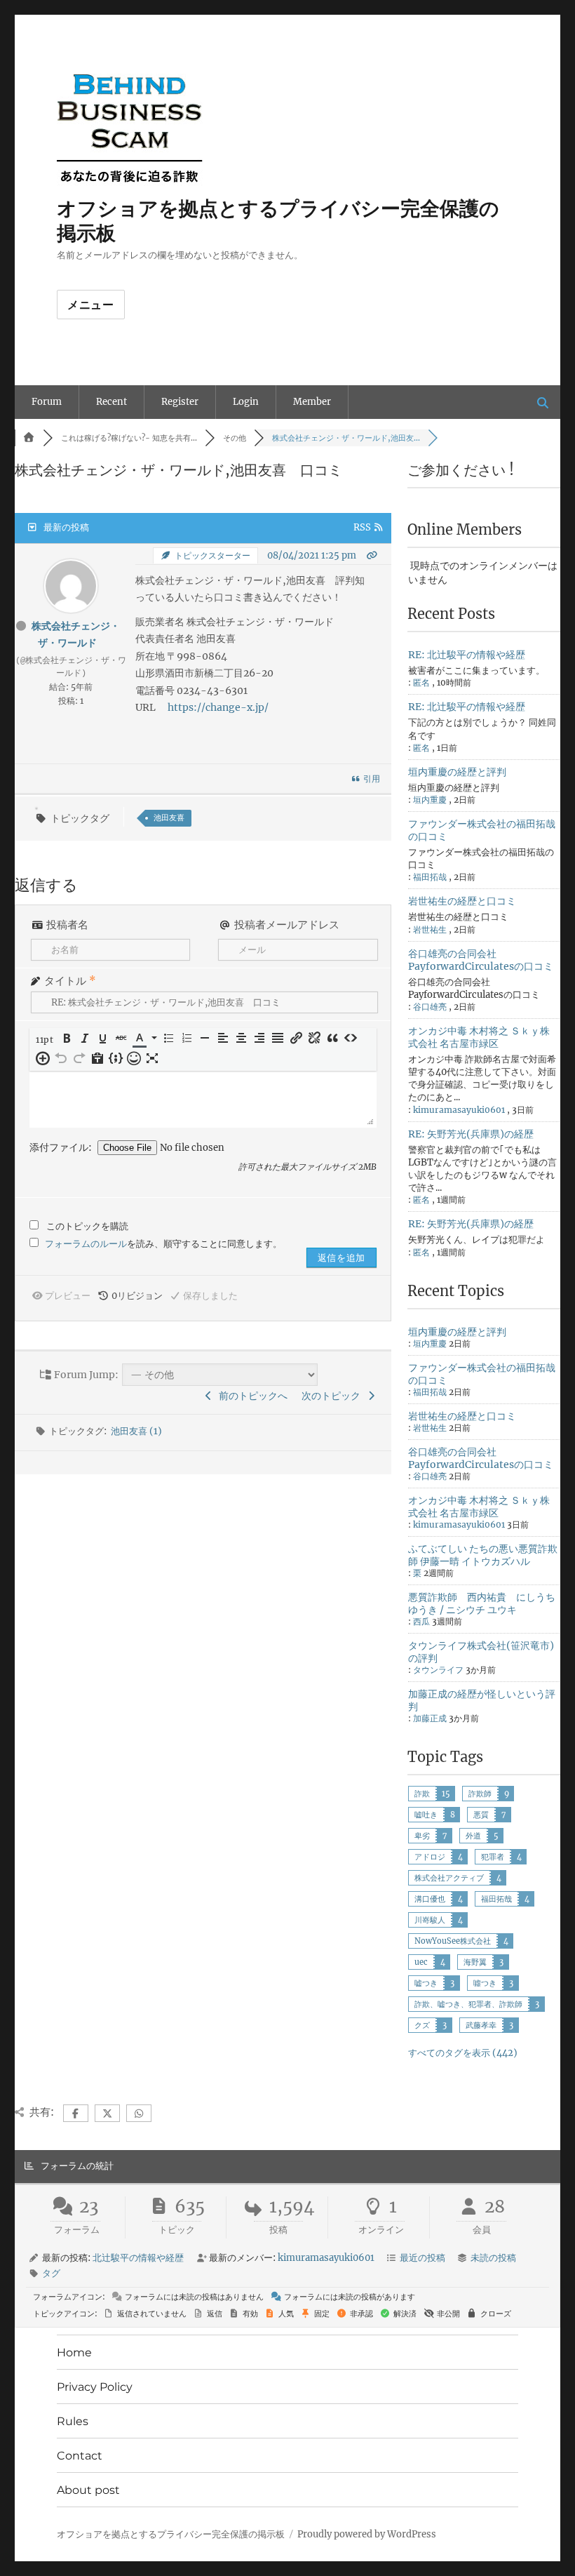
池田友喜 (169, 817)
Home (74, 2353)
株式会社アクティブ (449, 1878)
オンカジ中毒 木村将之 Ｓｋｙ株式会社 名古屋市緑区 (479, 1037)
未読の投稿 (493, 2258)
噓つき (485, 1983)
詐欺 (422, 1794)
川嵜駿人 (430, 1920)
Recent (111, 402)
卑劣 (422, 1836)
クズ (422, 2025)
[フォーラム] (29, 438)
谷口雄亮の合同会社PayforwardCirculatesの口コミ (481, 960)
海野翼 (475, 1962)
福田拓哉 (496, 1899)
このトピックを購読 (87, 1226)
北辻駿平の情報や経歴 (138, 2258)
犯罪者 (493, 1857)
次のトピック (333, 1396)
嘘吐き (426, 1815)
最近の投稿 (422, 2258)
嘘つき (426, 1983)
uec (421, 1962)
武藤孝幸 (481, 2025)
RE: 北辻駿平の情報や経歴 (467, 655)
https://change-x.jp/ (218, 707)
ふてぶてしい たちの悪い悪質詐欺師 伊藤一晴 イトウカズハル (483, 1555)
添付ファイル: (62, 1147)
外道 (473, 1836)
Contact (80, 2456)
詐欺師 (480, 1794)
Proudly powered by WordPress (367, 2534)
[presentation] (46, 1040)
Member (312, 402)
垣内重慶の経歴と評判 (457, 772)
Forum (47, 402)
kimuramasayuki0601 (459, 1110)
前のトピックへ (251, 1396)
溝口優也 (430, 1899)
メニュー (91, 305)
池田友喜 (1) (136, 1431)
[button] (46, 1040)
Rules (73, 2421)
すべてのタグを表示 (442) (463, 2053)
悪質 (481, 1815)
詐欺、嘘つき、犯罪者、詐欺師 (468, 2004)
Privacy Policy (95, 2387)
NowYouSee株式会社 (453, 1941)
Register (180, 402)
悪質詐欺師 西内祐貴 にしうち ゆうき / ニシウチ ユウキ (482, 1603)
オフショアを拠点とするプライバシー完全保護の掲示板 (171, 2534)
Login (246, 402)
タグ (51, 2273)
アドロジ (430, 1857)
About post (88, 2490)
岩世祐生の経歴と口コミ (462, 901)
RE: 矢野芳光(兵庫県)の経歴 (471, 1134)
